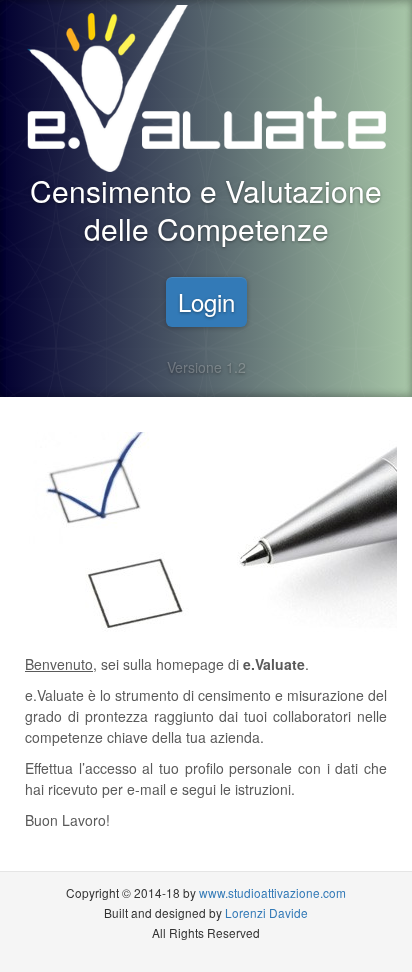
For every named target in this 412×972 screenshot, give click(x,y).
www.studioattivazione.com (272, 892)
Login (206, 301)
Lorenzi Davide (266, 912)
